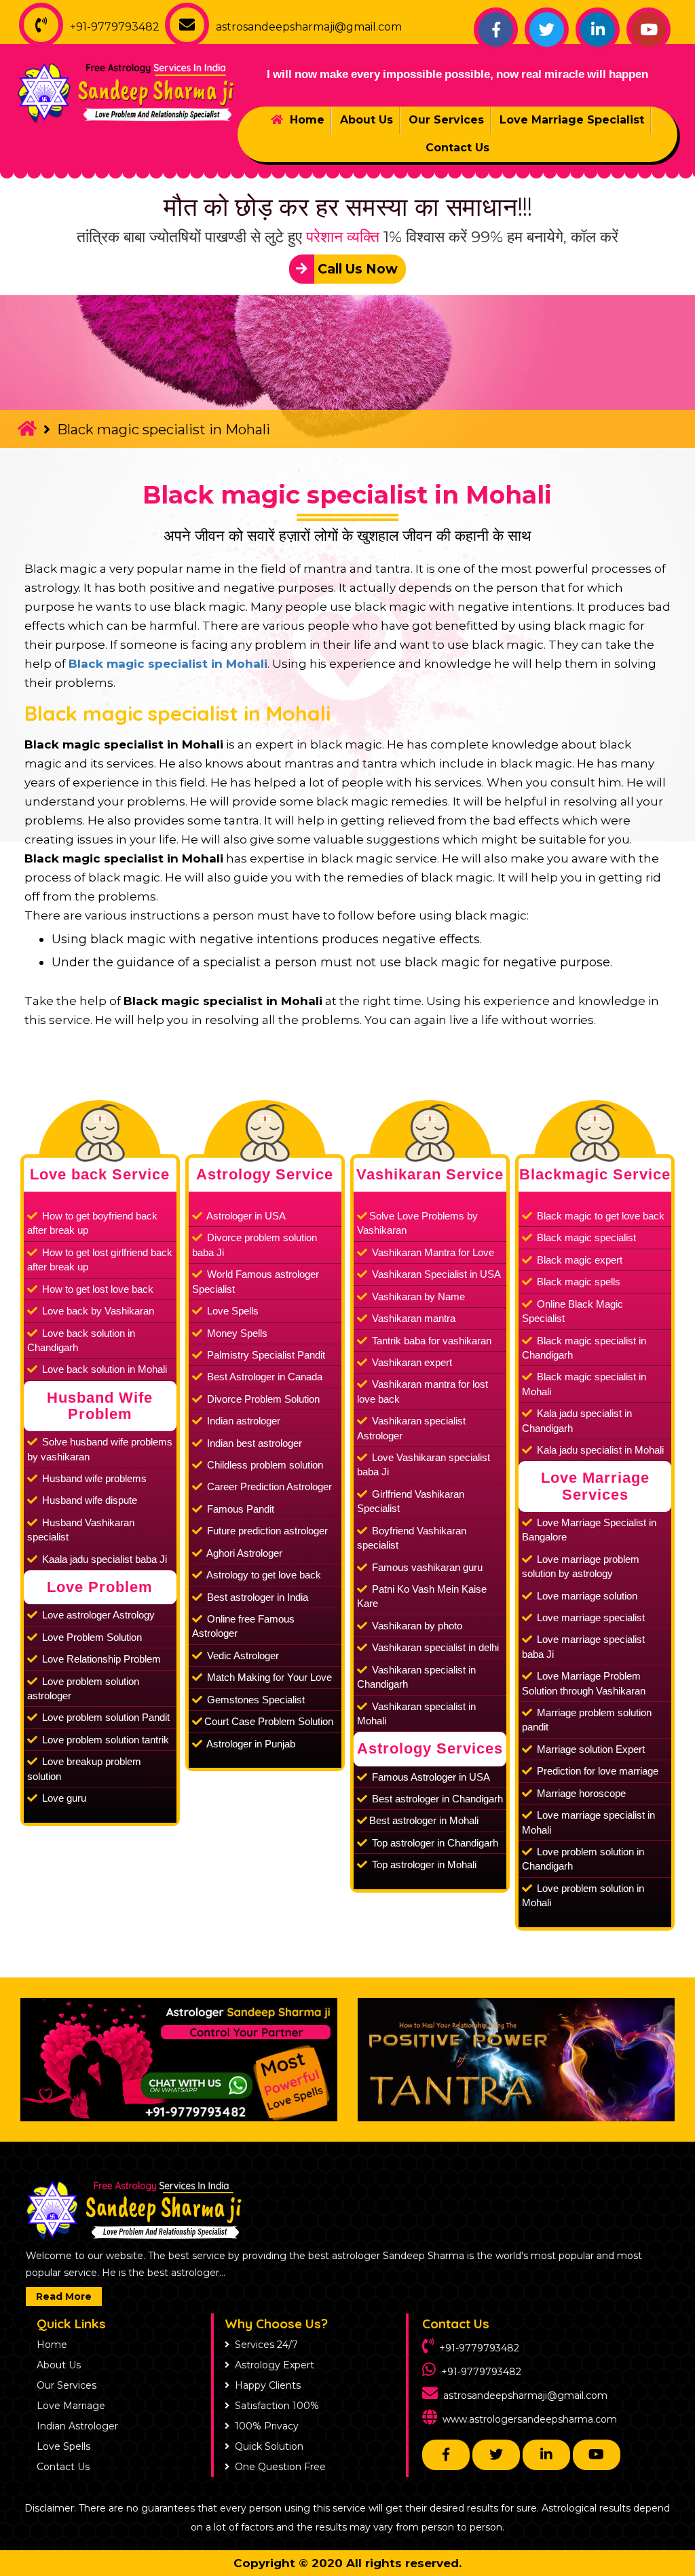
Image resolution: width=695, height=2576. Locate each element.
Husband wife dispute (88, 1500)
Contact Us (457, 148)
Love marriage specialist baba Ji (583, 1646)
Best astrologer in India (256, 1597)
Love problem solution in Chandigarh (583, 1859)
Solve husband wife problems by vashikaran (100, 1449)
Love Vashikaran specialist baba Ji (424, 1464)
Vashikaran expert (411, 1362)
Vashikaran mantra (412, 1318)
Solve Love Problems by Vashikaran (417, 1223)
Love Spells (231, 1311)
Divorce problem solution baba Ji (255, 1245)
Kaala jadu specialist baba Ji (103, 1559)
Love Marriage (71, 2406)
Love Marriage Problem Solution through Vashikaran (584, 1683)
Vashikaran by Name (417, 1296)
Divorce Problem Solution (262, 1399)
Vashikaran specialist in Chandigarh (416, 1677)
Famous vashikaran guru (426, 1567)
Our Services (446, 120)
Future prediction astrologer (266, 1531)
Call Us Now (356, 269)
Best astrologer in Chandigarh (436, 1799)
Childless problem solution (264, 1465)
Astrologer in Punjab (250, 1744)
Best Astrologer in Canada (263, 1377)
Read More (64, 2296)
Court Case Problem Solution (269, 1721)
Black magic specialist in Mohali (347, 495)
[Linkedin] (598, 30)
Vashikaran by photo (416, 1626)
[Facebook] (496, 30)
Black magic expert (578, 1260)
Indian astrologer (242, 1421)
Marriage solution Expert (589, 1749)
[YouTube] (649, 30)
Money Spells (236, 1333)
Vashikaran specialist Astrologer (411, 1428)
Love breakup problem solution (84, 1768)
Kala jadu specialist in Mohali (599, 1450)
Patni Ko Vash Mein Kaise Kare (422, 1596)
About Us (367, 120)
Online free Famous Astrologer (243, 1626)
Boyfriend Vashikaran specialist (412, 1538)
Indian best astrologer (253, 1443)
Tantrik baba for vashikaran (430, 1341)
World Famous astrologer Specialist (256, 1281)
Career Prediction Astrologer (268, 1486)
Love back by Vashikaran (97, 1311)
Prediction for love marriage (596, 1771)
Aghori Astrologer (243, 1553)
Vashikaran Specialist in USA (435, 1274)
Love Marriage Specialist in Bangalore (589, 1530)
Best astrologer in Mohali (424, 1820)
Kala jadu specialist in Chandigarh (577, 1420)
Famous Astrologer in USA (430, 1777)
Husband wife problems (93, 1478)
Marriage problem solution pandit (587, 1720)
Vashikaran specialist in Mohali (416, 1713)
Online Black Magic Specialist (572, 1311)
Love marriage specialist (589, 1617)
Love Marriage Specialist (572, 120)
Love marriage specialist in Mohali (588, 1822)
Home (305, 120)
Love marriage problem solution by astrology (581, 1566)
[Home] (27, 428)
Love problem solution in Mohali (583, 1895)
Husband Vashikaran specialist (81, 1530)
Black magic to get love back (599, 1216)
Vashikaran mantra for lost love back (422, 1391)
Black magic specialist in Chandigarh (584, 1348)
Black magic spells (577, 1282)
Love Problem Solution (91, 1637)
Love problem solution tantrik (104, 1740)
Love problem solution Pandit (105, 1717)
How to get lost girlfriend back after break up (100, 1259)
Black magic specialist (585, 1237)
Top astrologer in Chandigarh (434, 1843)
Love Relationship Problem (100, 1659)
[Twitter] (547, 30)
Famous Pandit (239, 1509)
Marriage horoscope (580, 1793)
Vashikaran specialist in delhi (434, 1647)
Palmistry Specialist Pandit (265, 1355)
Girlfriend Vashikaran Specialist (411, 1501)
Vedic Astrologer (242, 1655)
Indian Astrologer (77, 2426)
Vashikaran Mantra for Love (432, 1252)
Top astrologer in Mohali (423, 1864)
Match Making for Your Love (268, 1677)
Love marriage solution (586, 1596)
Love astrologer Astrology (97, 1615)
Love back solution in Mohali (103, 1369)
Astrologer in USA (245, 1216)
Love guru (63, 1798)
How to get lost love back (96, 1289)
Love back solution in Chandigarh (81, 1340)
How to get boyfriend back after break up (92, 1223)
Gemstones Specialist (255, 1700)
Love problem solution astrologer (83, 1688)
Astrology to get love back (263, 1575)
